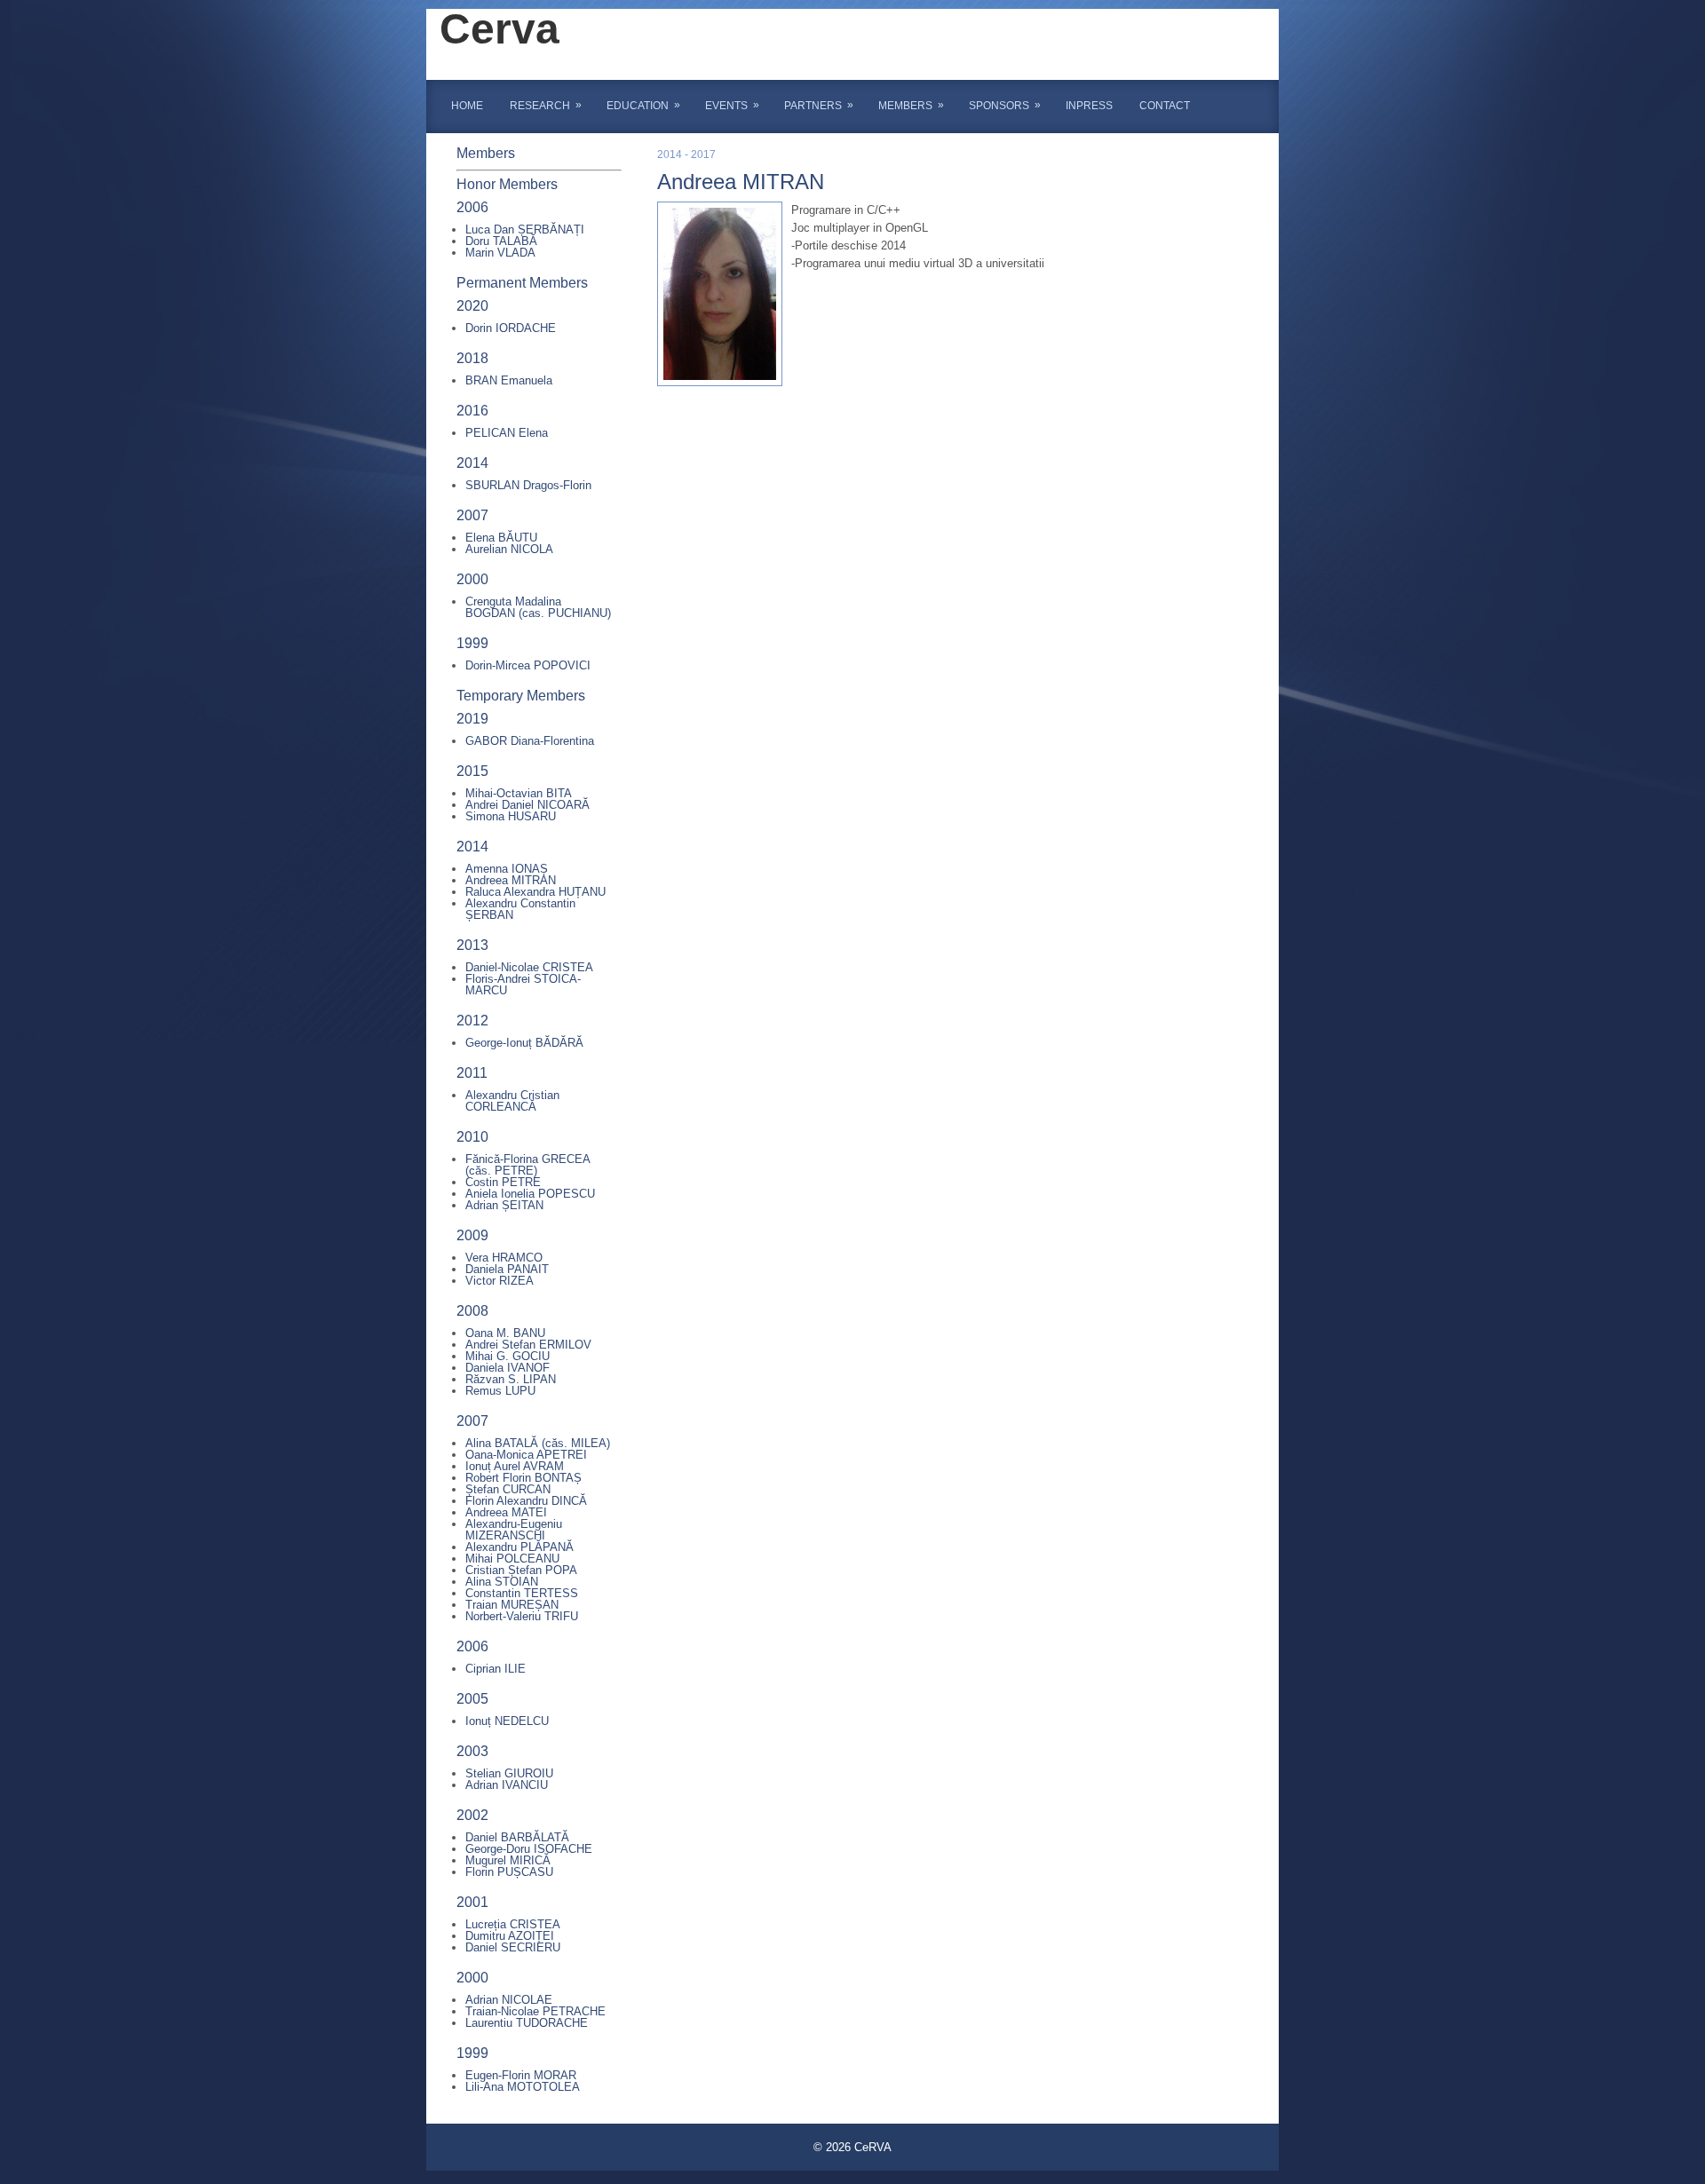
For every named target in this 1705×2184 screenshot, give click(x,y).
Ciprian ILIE (496, 1669)
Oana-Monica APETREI (526, 1455)
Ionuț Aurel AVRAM (515, 1466)
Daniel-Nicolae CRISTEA (529, 967)
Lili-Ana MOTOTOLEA (523, 2087)
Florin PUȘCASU (509, 1872)
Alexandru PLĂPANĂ (519, 1547)
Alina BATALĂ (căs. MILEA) (538, 1443)
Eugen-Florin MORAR (521, 2075)
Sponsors (1005, 105)
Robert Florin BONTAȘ (523, 1478)
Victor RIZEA (500, 1281)
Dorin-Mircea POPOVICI (528, 665)
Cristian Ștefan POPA (521, 1570)
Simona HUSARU (511, 816)
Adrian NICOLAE (509, 2000)
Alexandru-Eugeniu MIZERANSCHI (514, 1530)
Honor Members (507, 184)
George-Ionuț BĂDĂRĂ (524, 1043)
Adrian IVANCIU (507, 1785)
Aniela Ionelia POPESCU (530, 1194)
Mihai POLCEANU (512, 1559)
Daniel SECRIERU (513, 1947)
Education (643, 105)
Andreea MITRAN (511, 880)
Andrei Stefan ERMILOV (528, 1345)
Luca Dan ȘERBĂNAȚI (525, 229)
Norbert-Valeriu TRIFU (522, 1616)
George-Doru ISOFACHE (529, 1849)
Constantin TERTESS (522, 1593)
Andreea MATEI (506, 1512)
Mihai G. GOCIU (508, 1356)
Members (911, 105)
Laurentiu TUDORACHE (527, 2023)
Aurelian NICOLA (509, 549)
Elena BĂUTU (501, 538)
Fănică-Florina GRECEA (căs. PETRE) (527, 1165)
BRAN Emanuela (509, 380)
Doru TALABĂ (501, 241)
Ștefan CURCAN (508, 1489)
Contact (1165, 106)
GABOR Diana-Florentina (530, 741)
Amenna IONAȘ (507, 869)
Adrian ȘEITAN (504, 1205)
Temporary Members (521, 696)
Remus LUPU (500, 1391)
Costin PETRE (503, 1182)
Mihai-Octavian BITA (519, 793)
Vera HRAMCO (504, 1258)
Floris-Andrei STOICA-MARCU (523, 985)
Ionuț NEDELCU (507, 1721)
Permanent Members (522, 283)
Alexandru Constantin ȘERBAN (520, 909)
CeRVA (873, 2147)
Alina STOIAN (502, 1582)
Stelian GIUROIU (509, 1773)
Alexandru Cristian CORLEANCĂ (512, 1101)
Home (467, 106)
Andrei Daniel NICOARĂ (527, 805)
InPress (1089, 106)
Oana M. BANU (505, 1333)
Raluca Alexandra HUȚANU (535, 892)
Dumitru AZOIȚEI (510, 1936)
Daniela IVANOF (508, 1368)
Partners (819, 105)
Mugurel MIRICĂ (508, 1860)
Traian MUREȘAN (512, 1605)
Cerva (500, 29)
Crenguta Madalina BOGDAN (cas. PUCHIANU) (538, 607)
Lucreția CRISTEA (513, 1924)
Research (546, 105)
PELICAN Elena (507, 433)
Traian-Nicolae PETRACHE (535, 2011)
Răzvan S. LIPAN (511, 1379)
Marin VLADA (500, 253)
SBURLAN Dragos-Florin (528, 485)
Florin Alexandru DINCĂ (526, 1501)
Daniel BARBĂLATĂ (517, 1837)
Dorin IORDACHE (511, 328)
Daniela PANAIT (507, 1269)
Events (732, 105)
